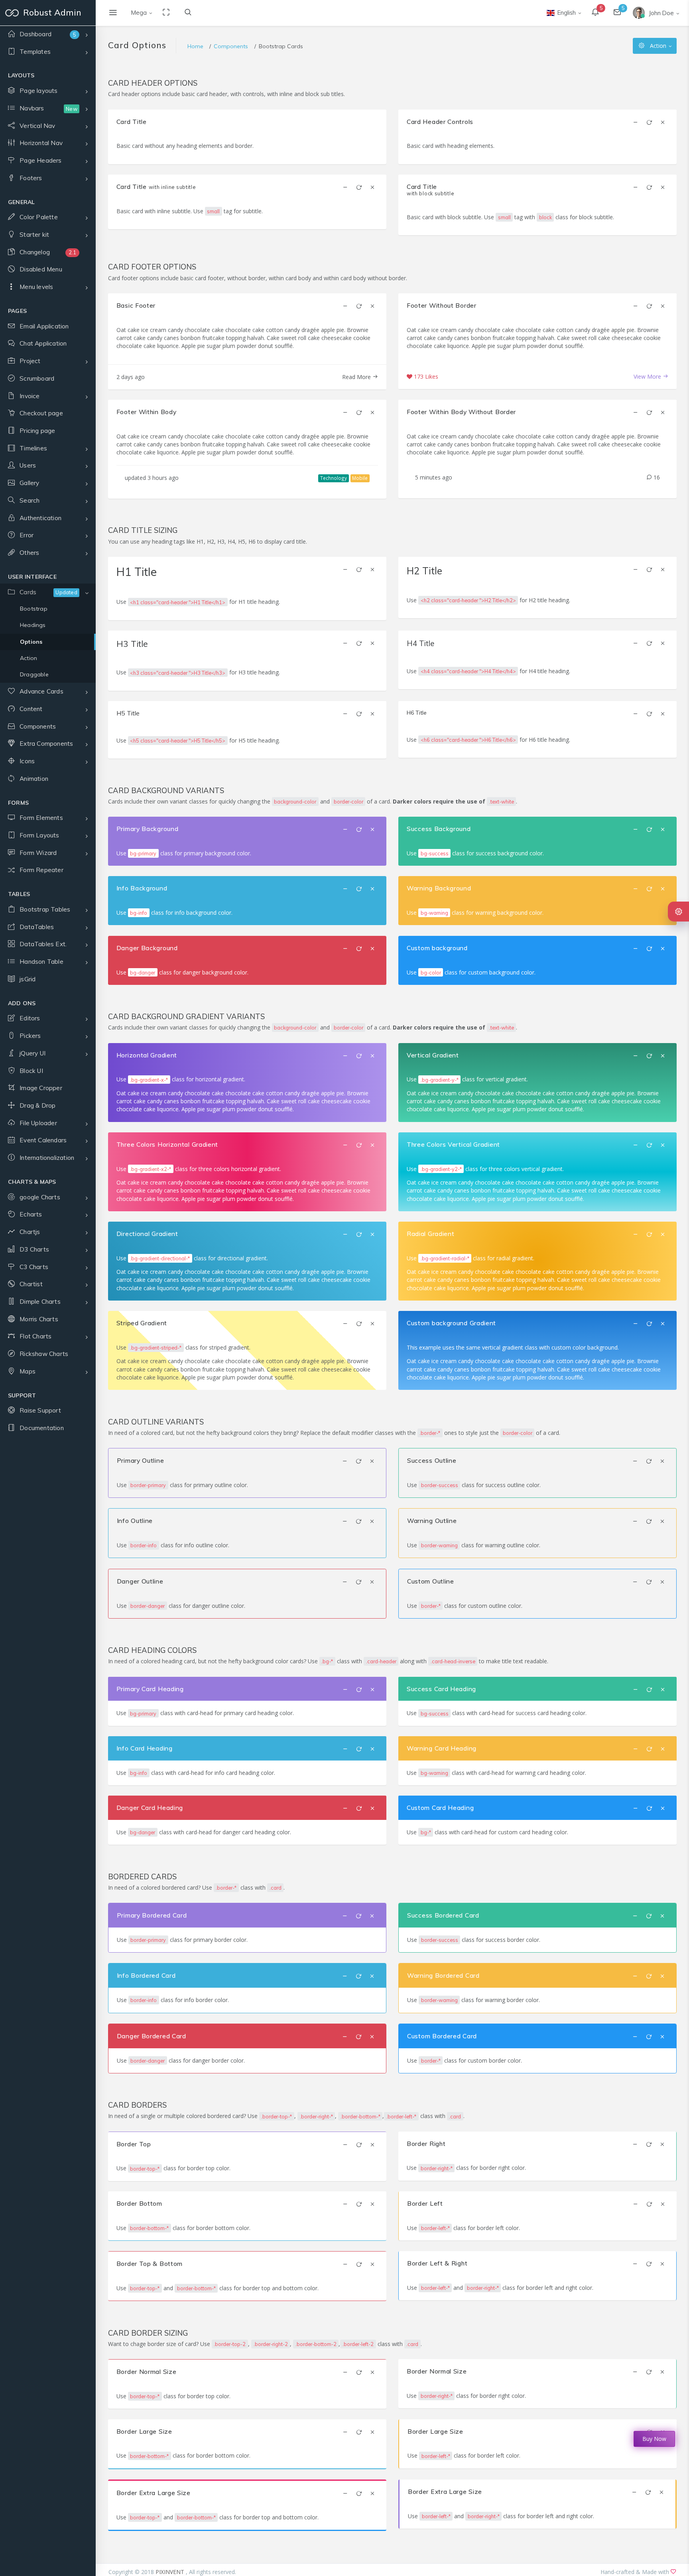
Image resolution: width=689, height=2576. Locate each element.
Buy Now (654, 2439)
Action (29, 658)
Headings (33, 625)
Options (31, 642)
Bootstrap (34, 609)
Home (195, 46)
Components (231, 46)
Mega (139, 13)
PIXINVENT (171, 2572)
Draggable (34, 674)
